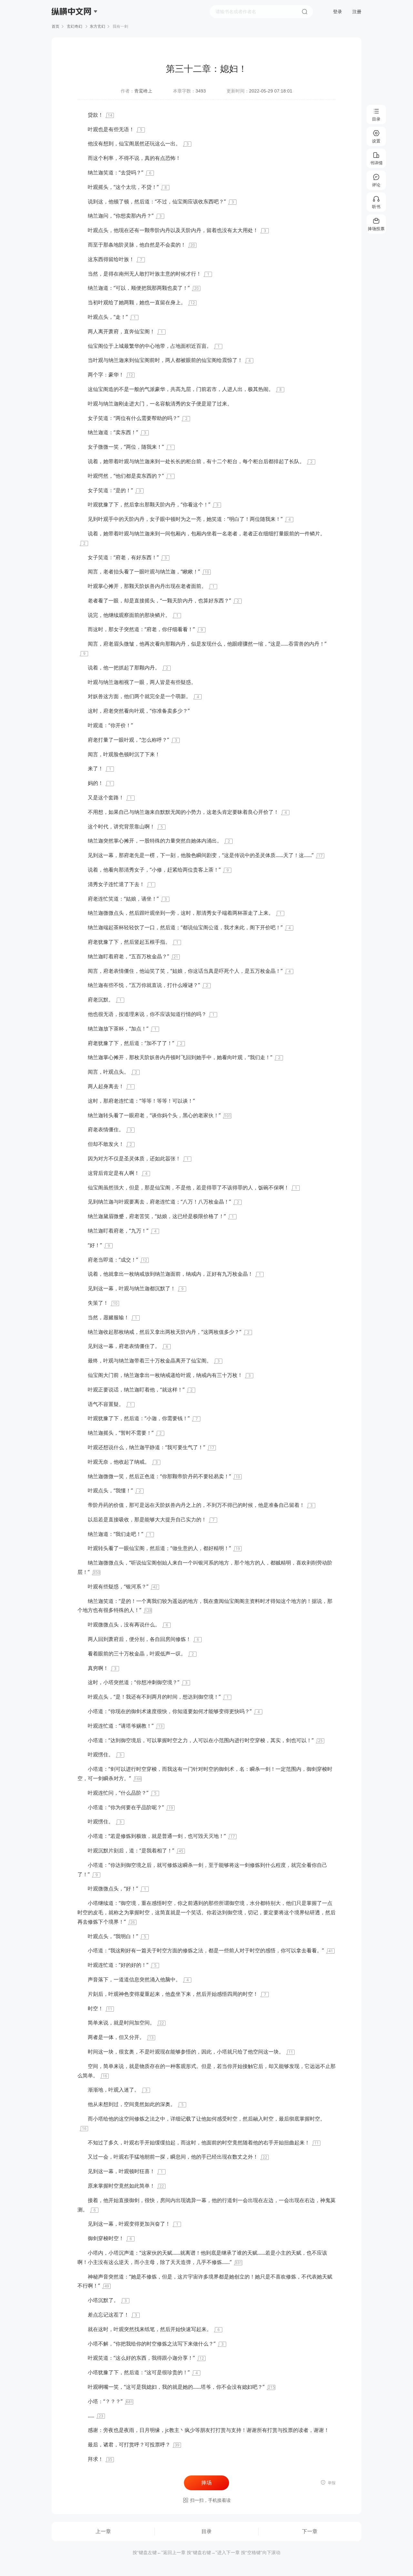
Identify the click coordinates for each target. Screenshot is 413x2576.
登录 (337, 12)
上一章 (103, 2531)
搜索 (305, 12)
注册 (357, 12)
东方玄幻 (97, 26)
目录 (206, 2531)
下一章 (310, 2531)
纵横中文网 (72, 30)
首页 (55, 26)
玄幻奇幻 (75, 26)
